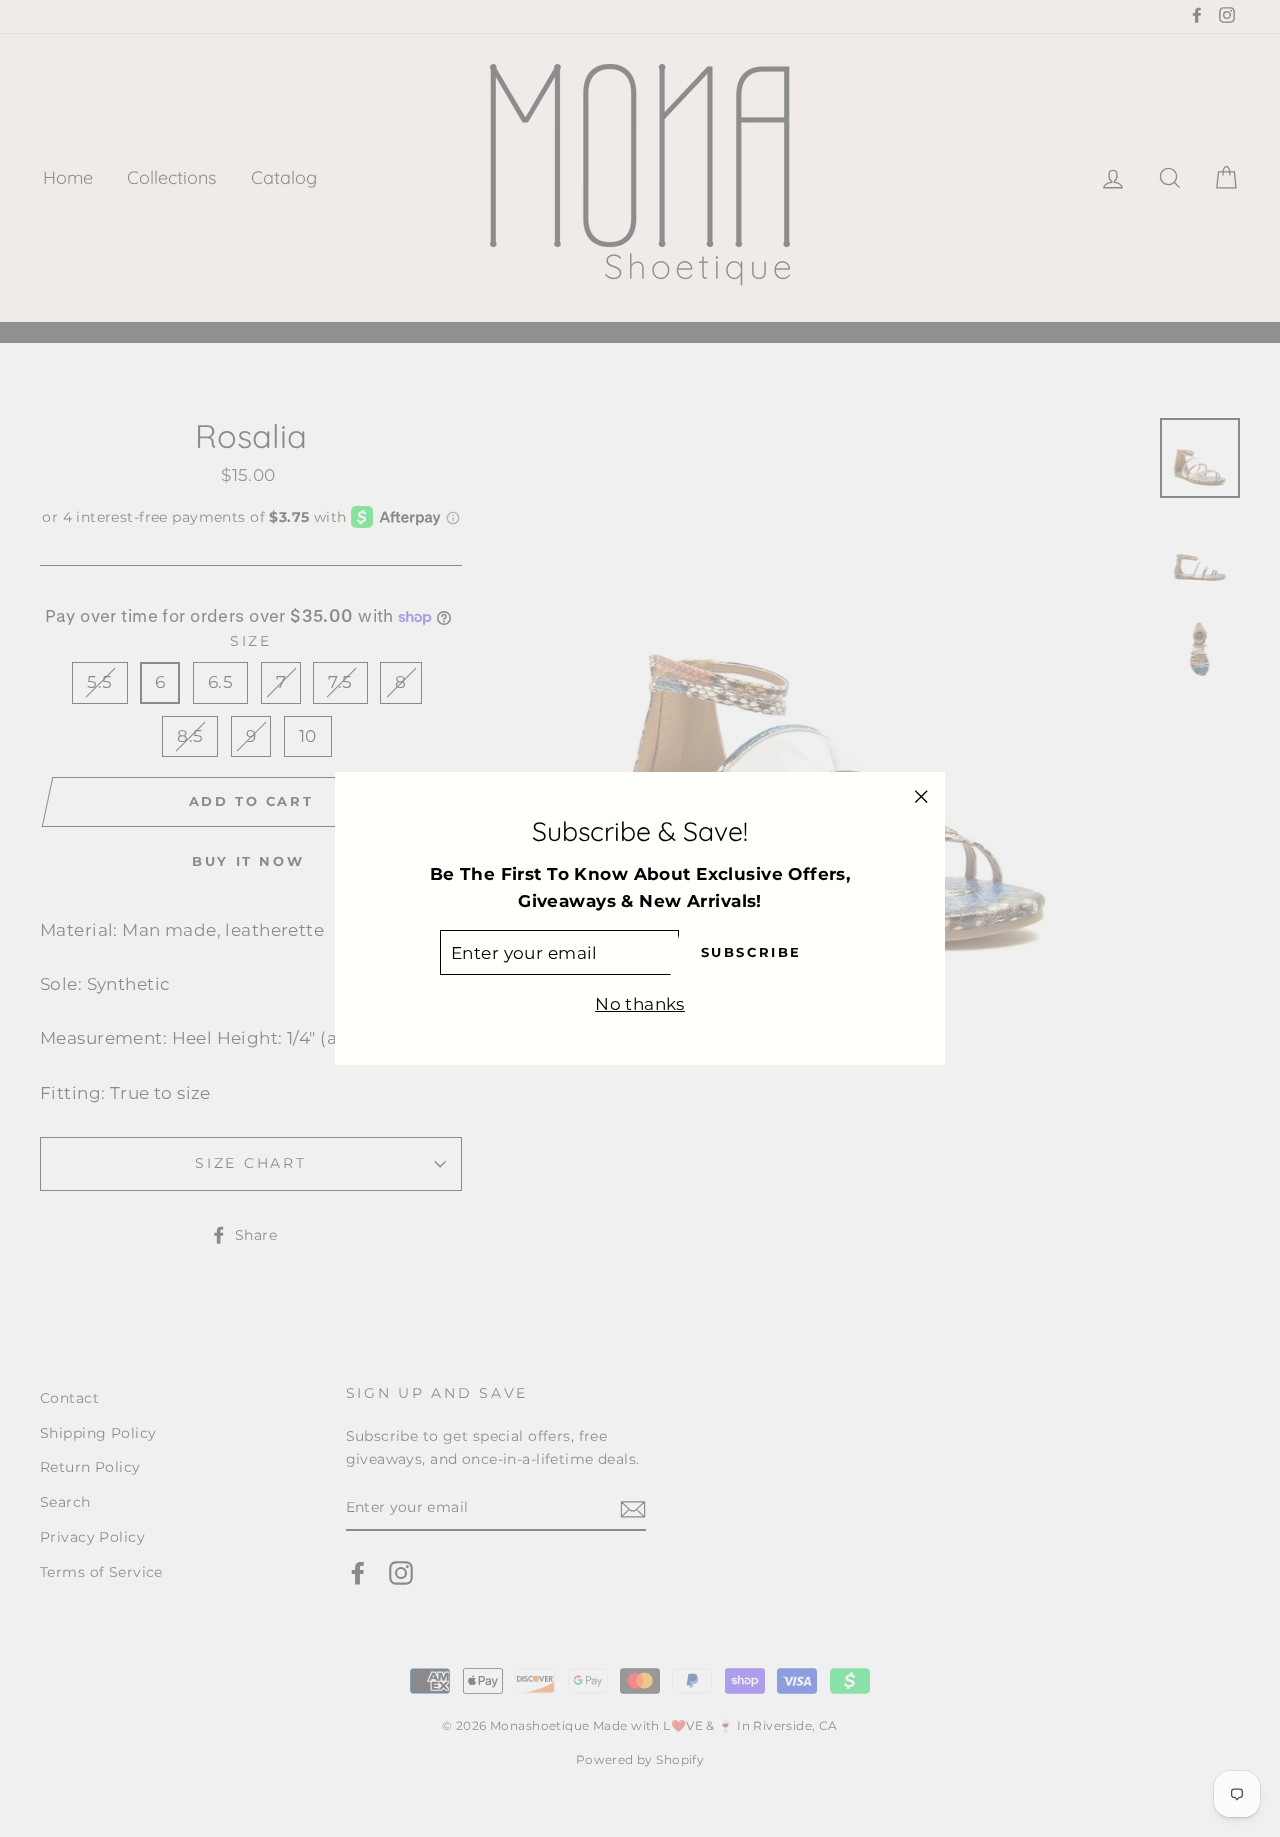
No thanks (640, 1005)
